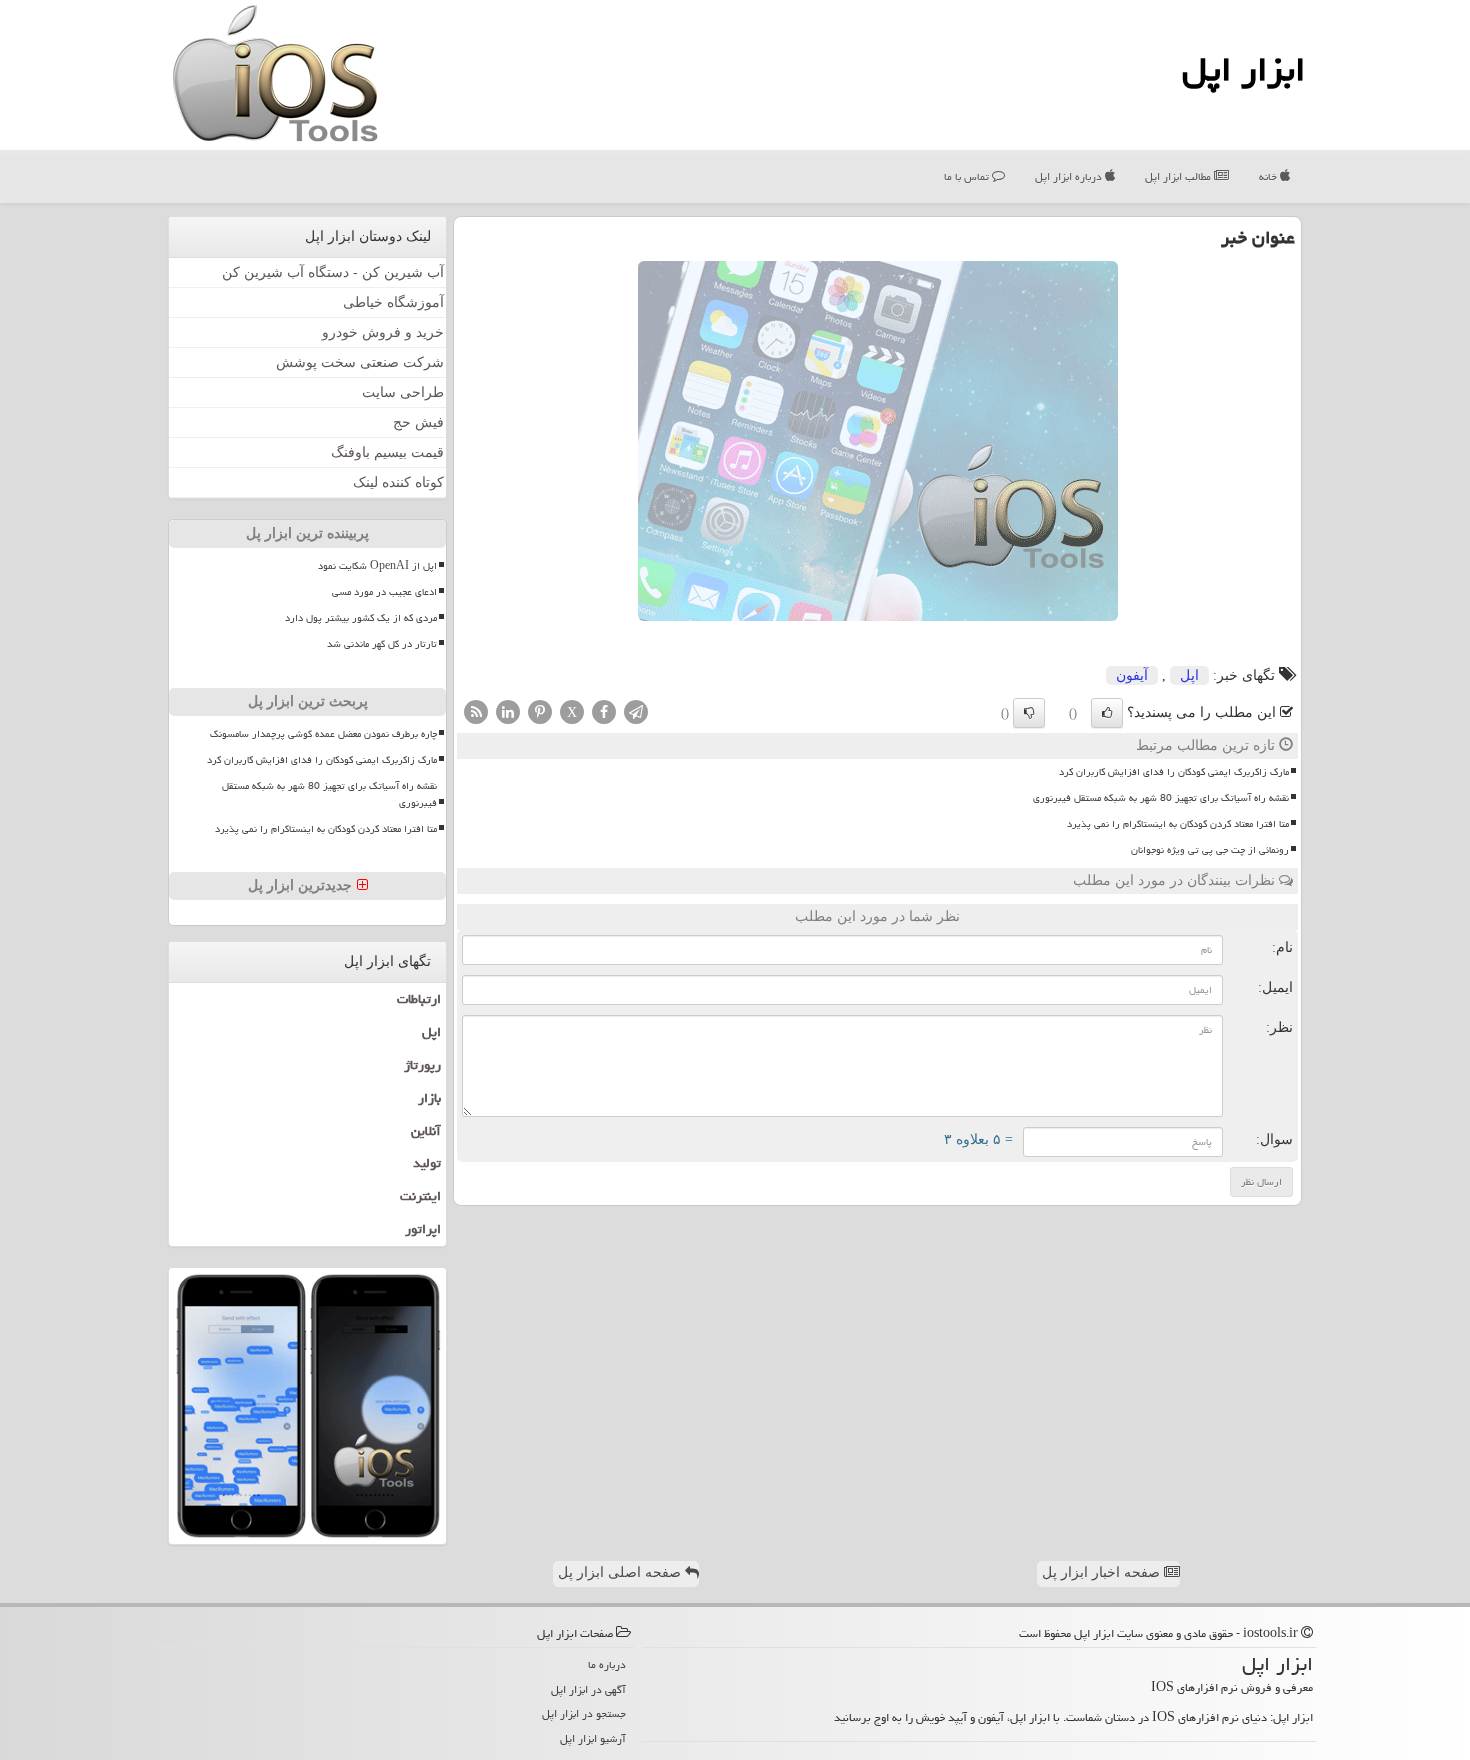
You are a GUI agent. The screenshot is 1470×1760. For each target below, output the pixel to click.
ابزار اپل (1243, 69)
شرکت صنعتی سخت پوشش (360, 362)
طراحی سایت (403, 392)
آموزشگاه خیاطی (393, 302)
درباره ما (607, 1664)
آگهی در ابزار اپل (588, 1689)
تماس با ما (968, 176)
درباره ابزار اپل (1070, 176)
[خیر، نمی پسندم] (1029, 713)
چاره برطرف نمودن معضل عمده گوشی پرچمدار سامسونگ (323, 734)
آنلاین (426, 1131)
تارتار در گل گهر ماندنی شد (382, 644)
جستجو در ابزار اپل (584, 1713)
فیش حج (418, 422)
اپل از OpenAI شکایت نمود (377, 566)
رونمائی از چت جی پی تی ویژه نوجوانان (1210, 850)
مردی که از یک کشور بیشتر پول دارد (361, 618)
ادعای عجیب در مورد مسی (384, 592)
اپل (1189, 675)
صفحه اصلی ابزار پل (621, 1572)
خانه (1269, 176)
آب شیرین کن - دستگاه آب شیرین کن (333, 272)
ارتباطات (419, 999)
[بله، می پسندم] (1107, 713)
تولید (427, 1163)
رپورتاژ (422, 1065)
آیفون (1132, 675)
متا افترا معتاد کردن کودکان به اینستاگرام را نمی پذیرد (1178, 824)
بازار (429, 1098)
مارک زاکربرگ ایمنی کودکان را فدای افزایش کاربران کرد (1174, 772)
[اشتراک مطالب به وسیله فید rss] (476, 710)
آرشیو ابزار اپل (593, 1738)
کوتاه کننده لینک (398, 482)
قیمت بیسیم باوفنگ (387, 452)
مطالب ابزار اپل (1179, 176)
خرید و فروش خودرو (383, 332)
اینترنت (420, 1196)
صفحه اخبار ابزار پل (1103, 1572)
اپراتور (423, 1229)
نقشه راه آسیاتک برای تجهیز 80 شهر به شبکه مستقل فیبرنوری (1161, 798)
